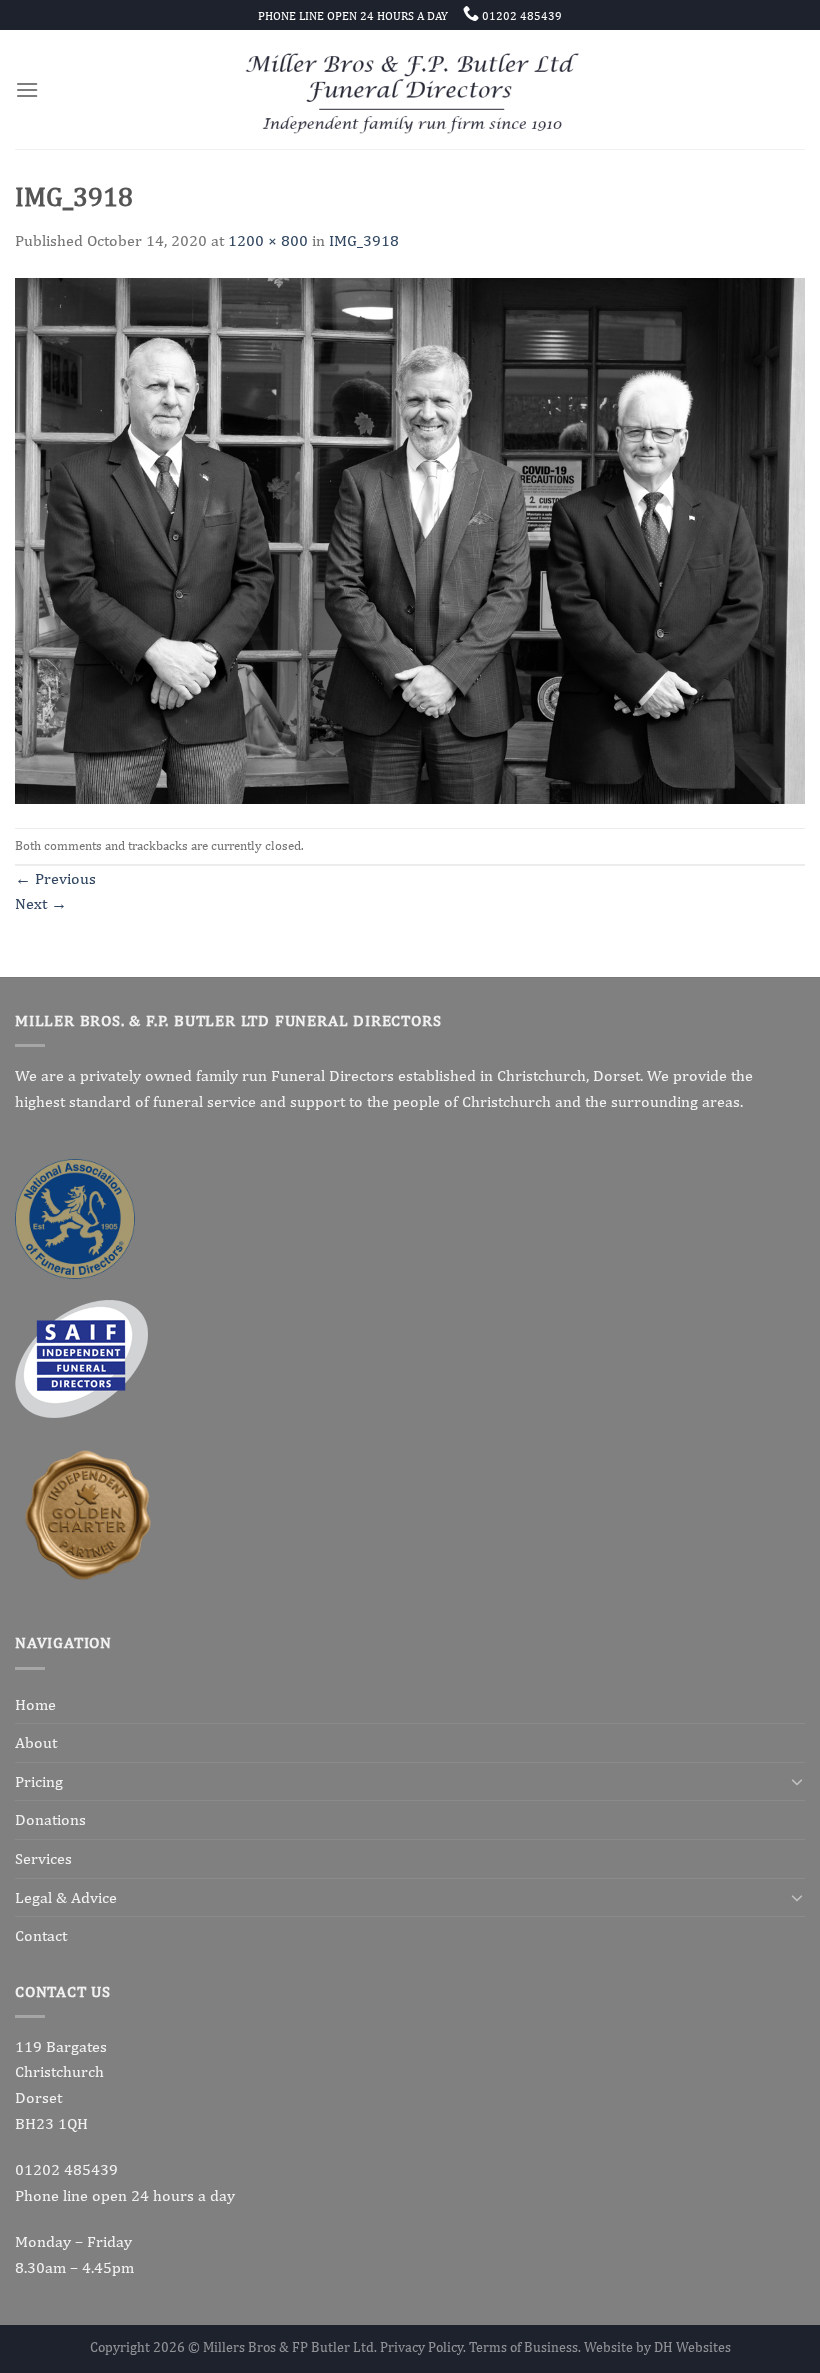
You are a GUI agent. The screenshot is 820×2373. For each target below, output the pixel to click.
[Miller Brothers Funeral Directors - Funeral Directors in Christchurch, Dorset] (410, 90)
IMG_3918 (364, 240)
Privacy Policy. (424, 2346)
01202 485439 (66, 2169)
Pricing (39, 1781)
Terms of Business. (526, 2346)
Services (43, 1858)
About (36, 1742)
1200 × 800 (268, 240)
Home (35, 1704)
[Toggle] (797, 1781)
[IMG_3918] (410, 539)
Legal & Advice (66, 1897)
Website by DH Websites (657, 2346)
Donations (50, 1819)
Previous (55, 878)
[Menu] (27, 89)
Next (41, 903)
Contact (41, 1935)
